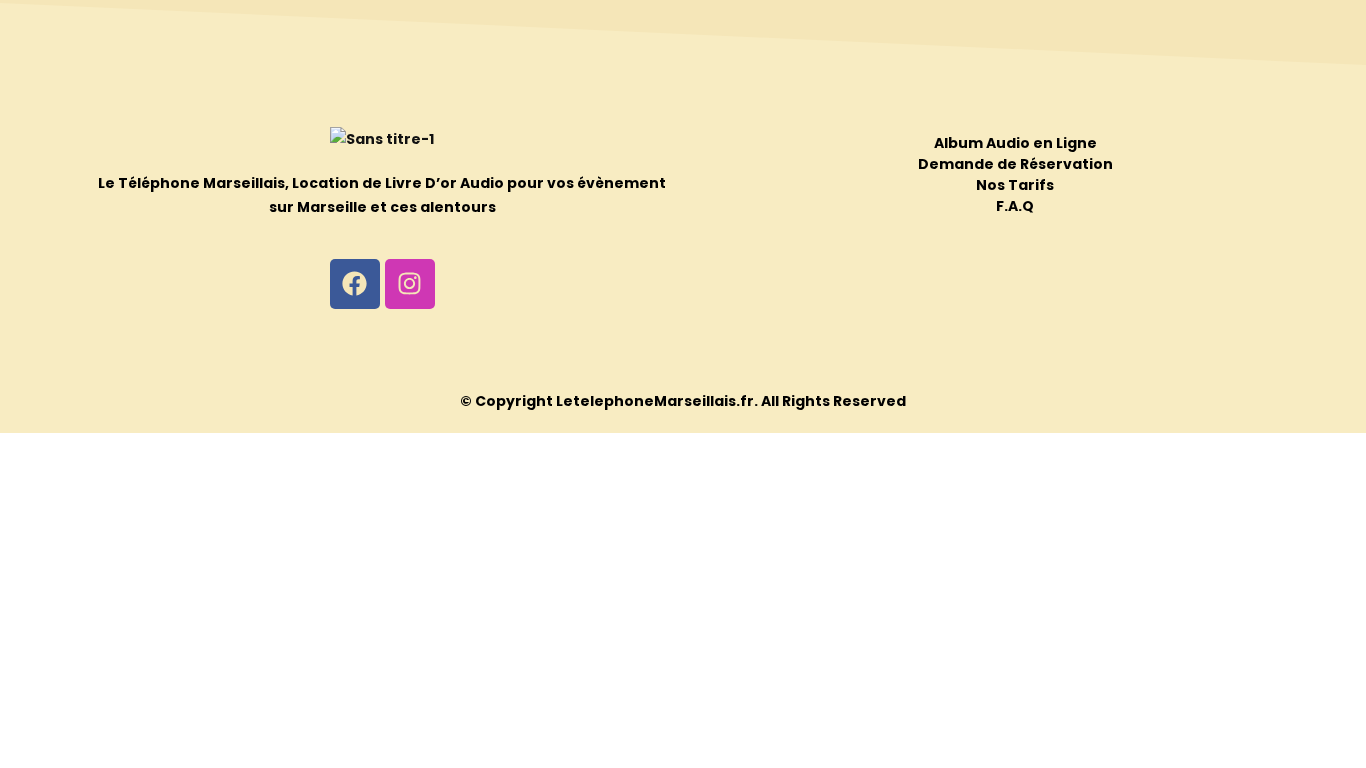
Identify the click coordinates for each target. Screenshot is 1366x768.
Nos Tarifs (1015, 185)
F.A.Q (1015, 206)
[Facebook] (355, 284)
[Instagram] (410, 284)
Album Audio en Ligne (1015, 143)
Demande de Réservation (1015, 164)
